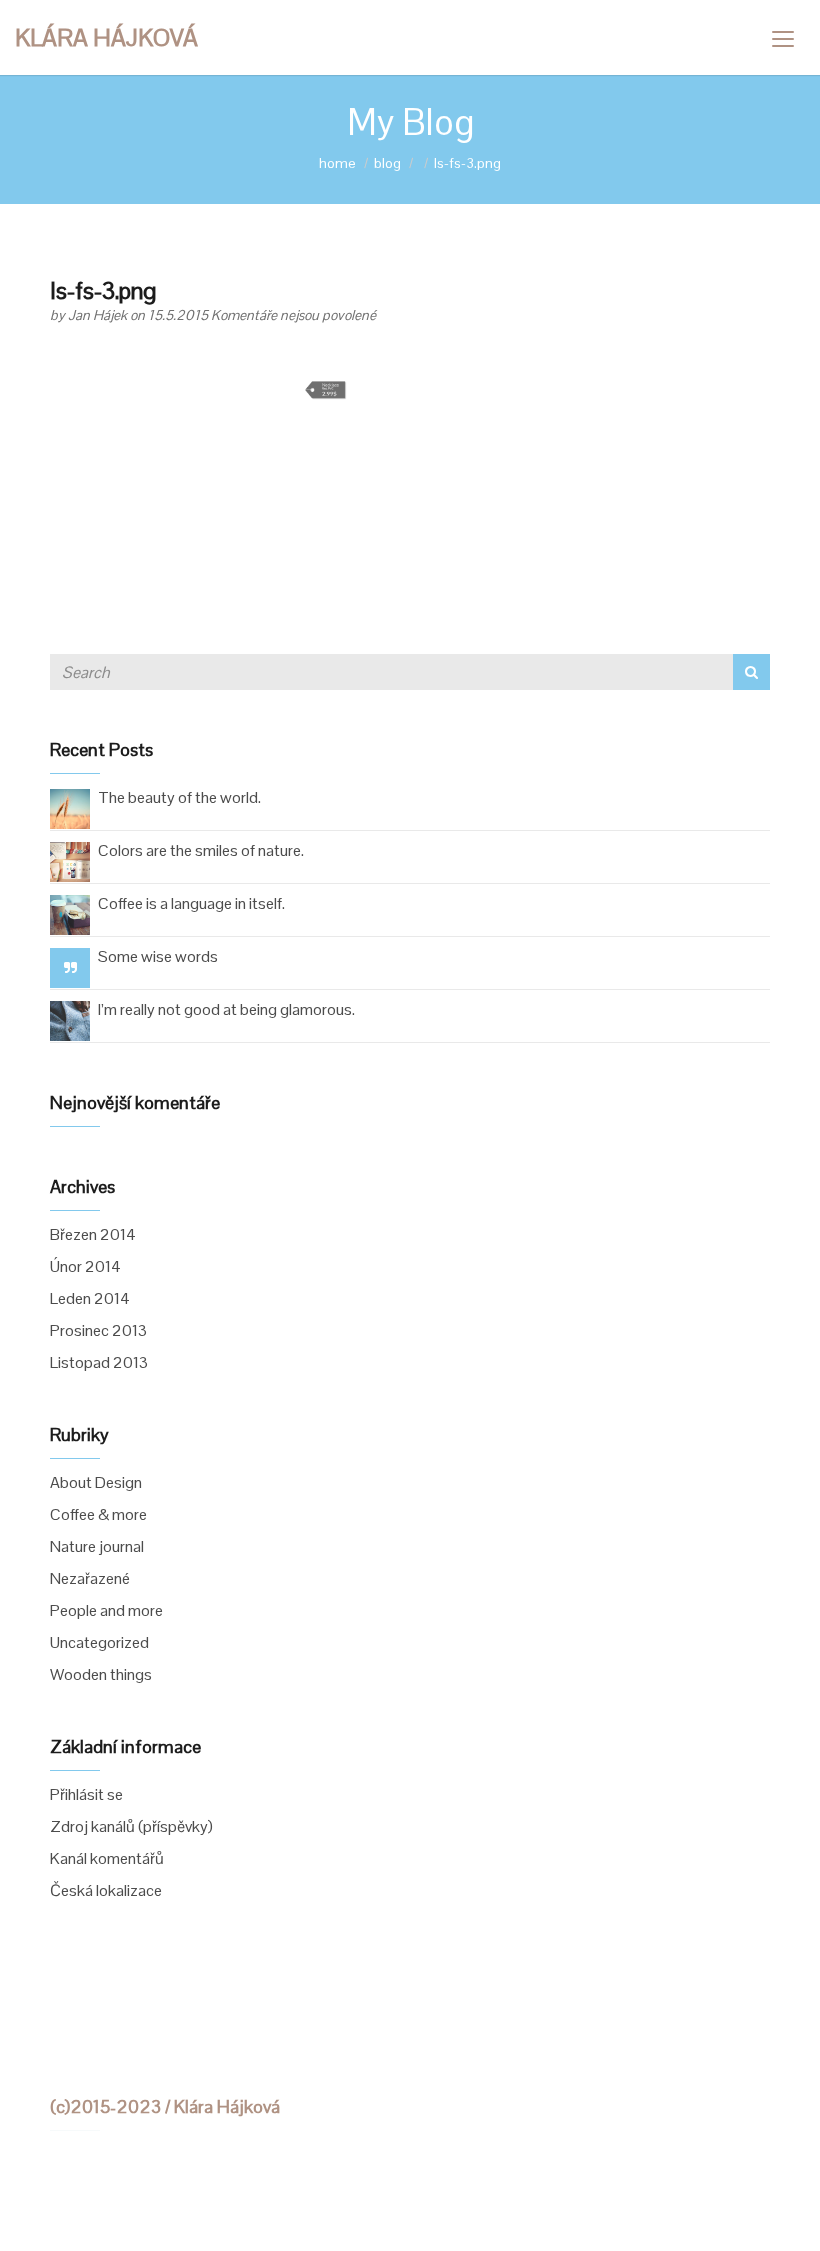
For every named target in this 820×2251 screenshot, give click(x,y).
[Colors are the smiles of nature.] (70, 860)
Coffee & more (98, 1514)
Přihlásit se (86, 1794)
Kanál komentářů (107, 1858)
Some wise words (158, 956)
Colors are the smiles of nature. (201, 850)
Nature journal (97, 1546)
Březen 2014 (93, 1234)
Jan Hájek (99, 315)
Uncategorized (99, 1642)
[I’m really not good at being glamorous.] (70, 1019)
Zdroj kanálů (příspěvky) (131, 1826)
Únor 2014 (85, 1266)
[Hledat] (751, 672)
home (337, 163)
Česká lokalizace (106, 1890)
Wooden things (101, 1674)
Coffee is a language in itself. (191, 903)
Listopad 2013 (99, 1362)
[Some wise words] (70, 967)
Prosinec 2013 (98, 1330)
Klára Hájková (106, 37)
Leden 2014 (90, 1298)
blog (387, 163)
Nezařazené (90, 1578)
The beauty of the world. (179, 797)
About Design (96, 1482)
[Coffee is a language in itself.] (70, 913)
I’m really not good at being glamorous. (226, 1009)
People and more (106, 1610)
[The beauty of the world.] (70, 807)
